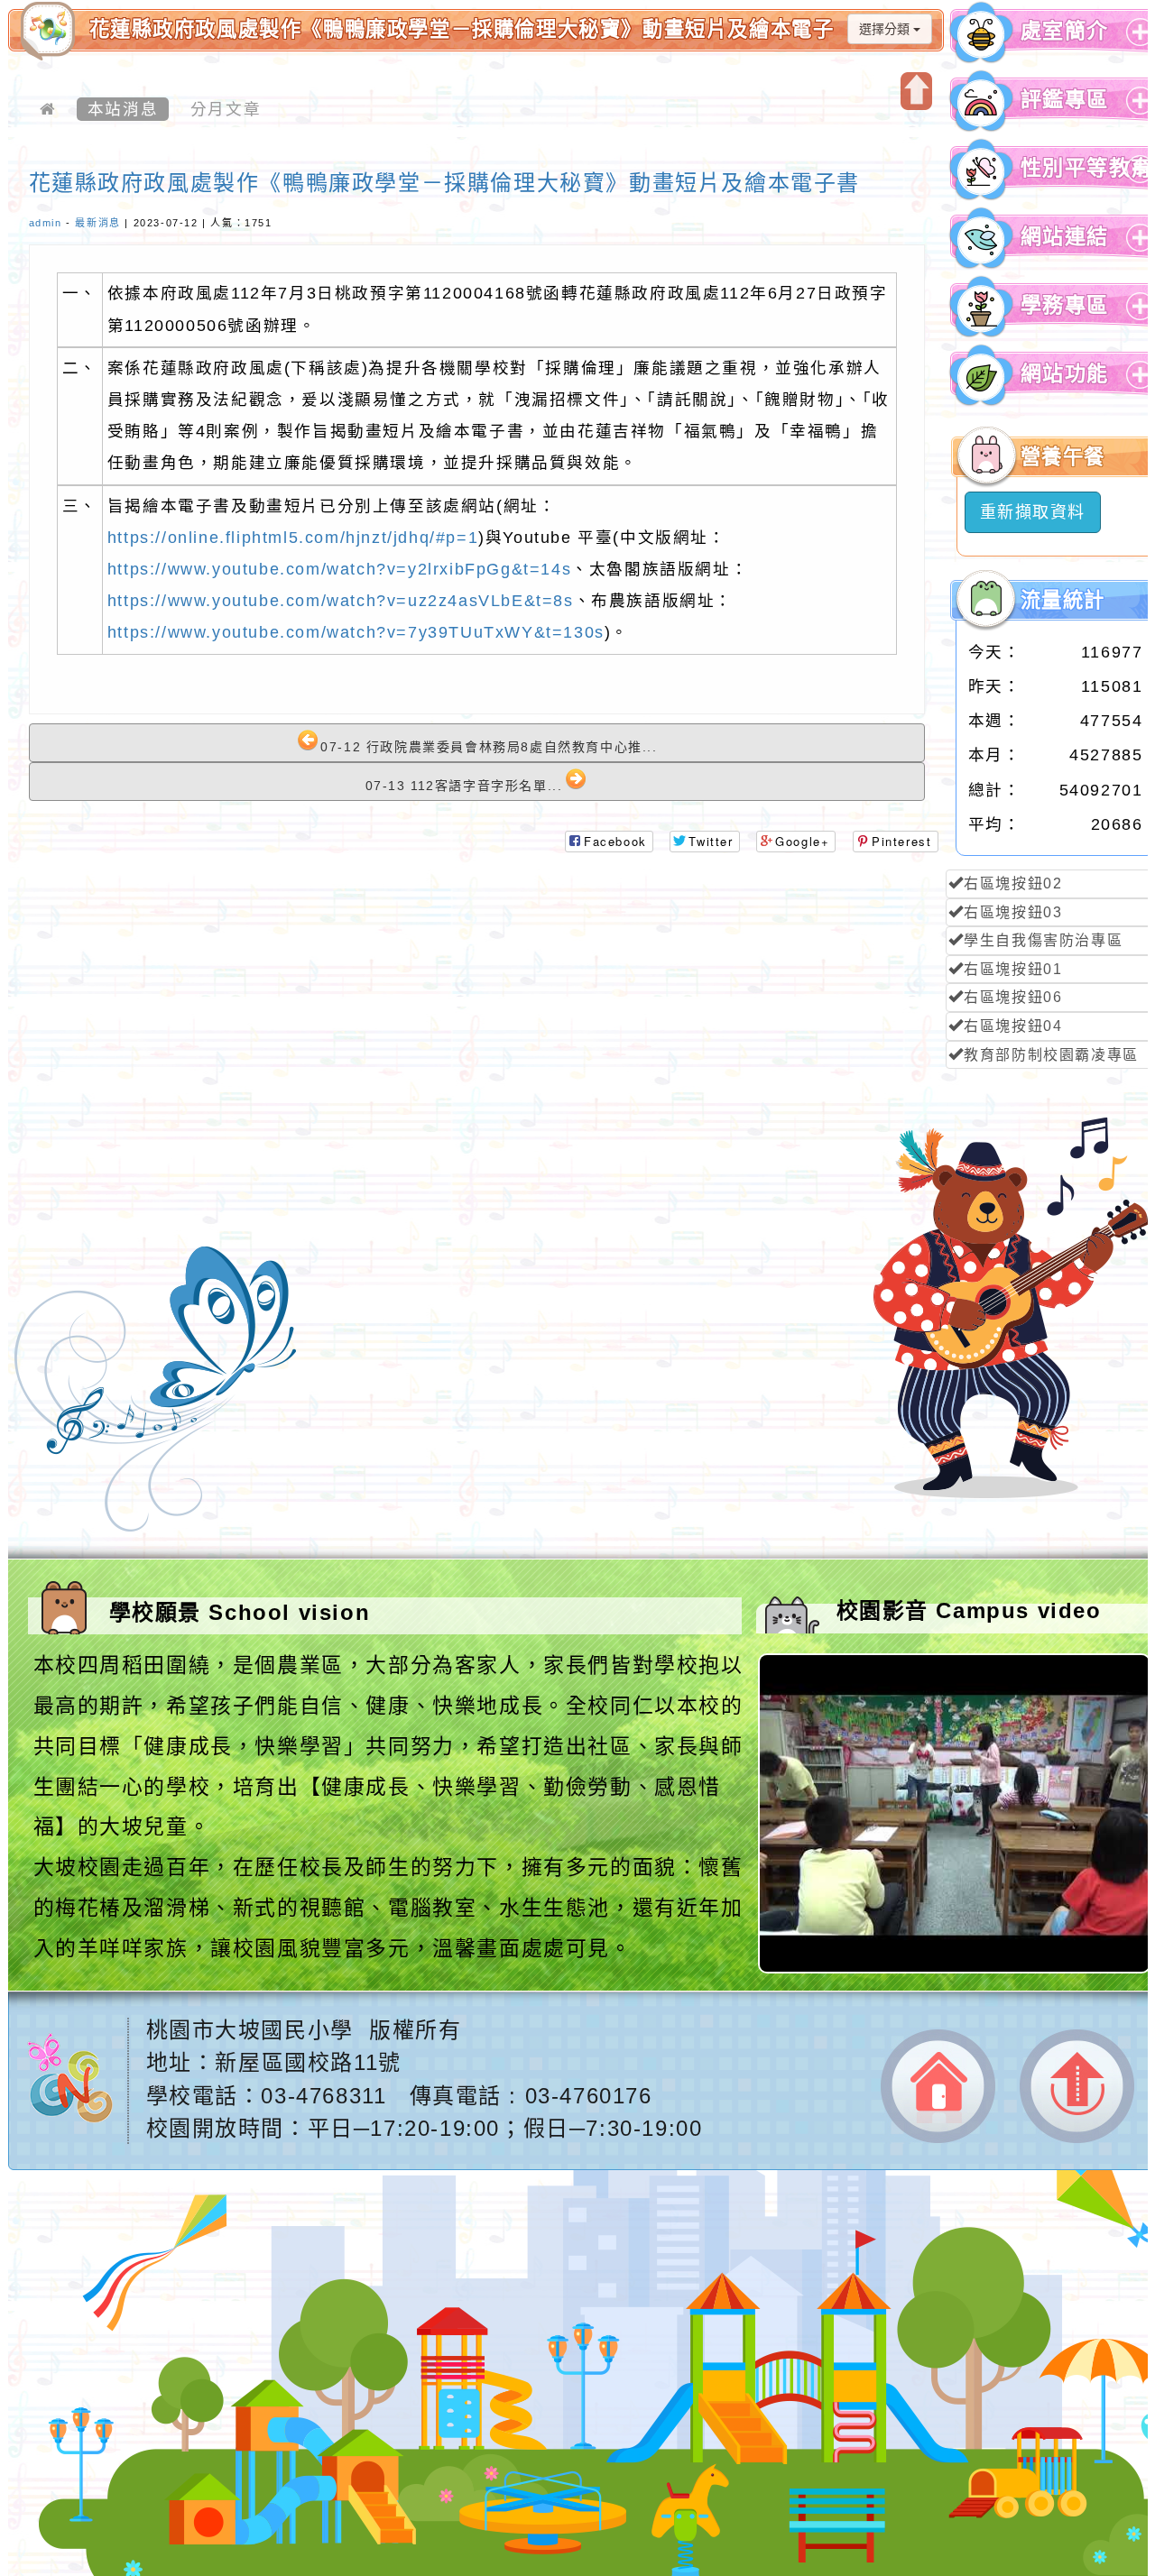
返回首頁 (938, 2087)
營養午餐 (1063, 457)
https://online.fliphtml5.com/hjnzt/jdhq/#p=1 (293, 538)
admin (46, 223)
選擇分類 (886, 29)
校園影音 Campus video (969, 1610)
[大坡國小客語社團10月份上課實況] (956, 1968)
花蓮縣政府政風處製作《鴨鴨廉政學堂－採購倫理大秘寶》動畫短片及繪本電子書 (445, 183)
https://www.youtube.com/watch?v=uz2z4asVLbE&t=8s (341, 601)
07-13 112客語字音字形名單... (464, 786)
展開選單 (1137, 46)
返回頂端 (1077, 2086)
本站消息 (123, 109)
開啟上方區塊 (916, 91)
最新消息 (97, 223)
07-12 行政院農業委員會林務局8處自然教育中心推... (489, 747)
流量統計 (1063, 600)
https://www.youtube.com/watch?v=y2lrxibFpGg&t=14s (339, 569)
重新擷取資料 (1033, 512)
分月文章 (226, 109)
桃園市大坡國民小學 (250, 2030)
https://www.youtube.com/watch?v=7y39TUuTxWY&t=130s (356, 632)
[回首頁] (48, 109)
